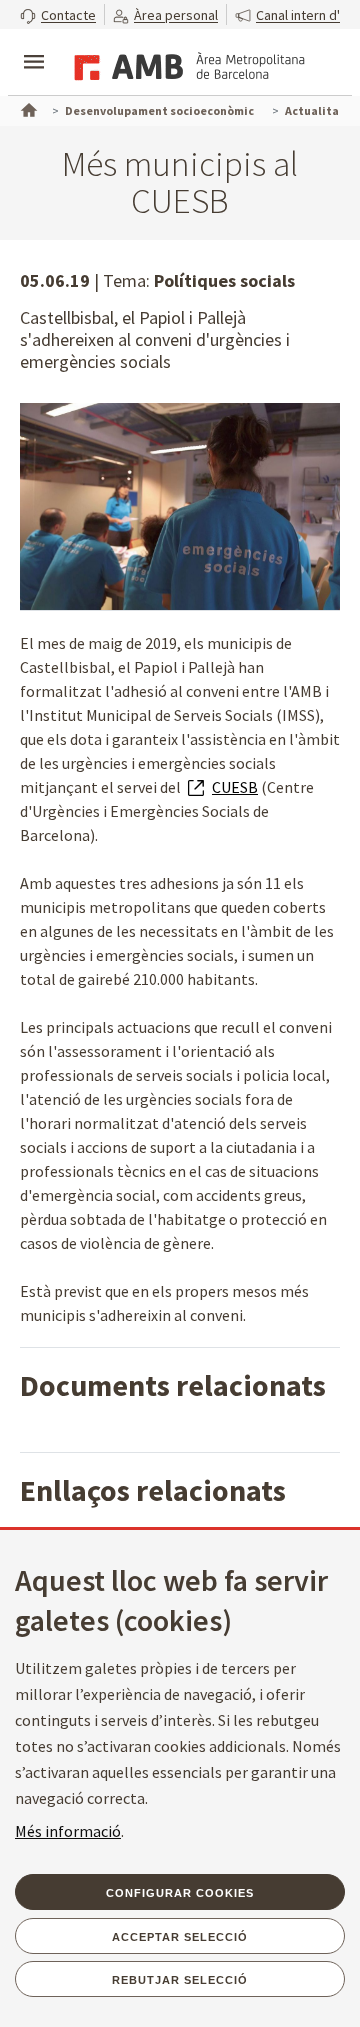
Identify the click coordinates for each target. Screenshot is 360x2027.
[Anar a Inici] (27, 108)
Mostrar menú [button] (34, 45)
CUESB (235, 787)
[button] (58, 14)
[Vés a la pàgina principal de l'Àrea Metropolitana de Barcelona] (186, 64)
